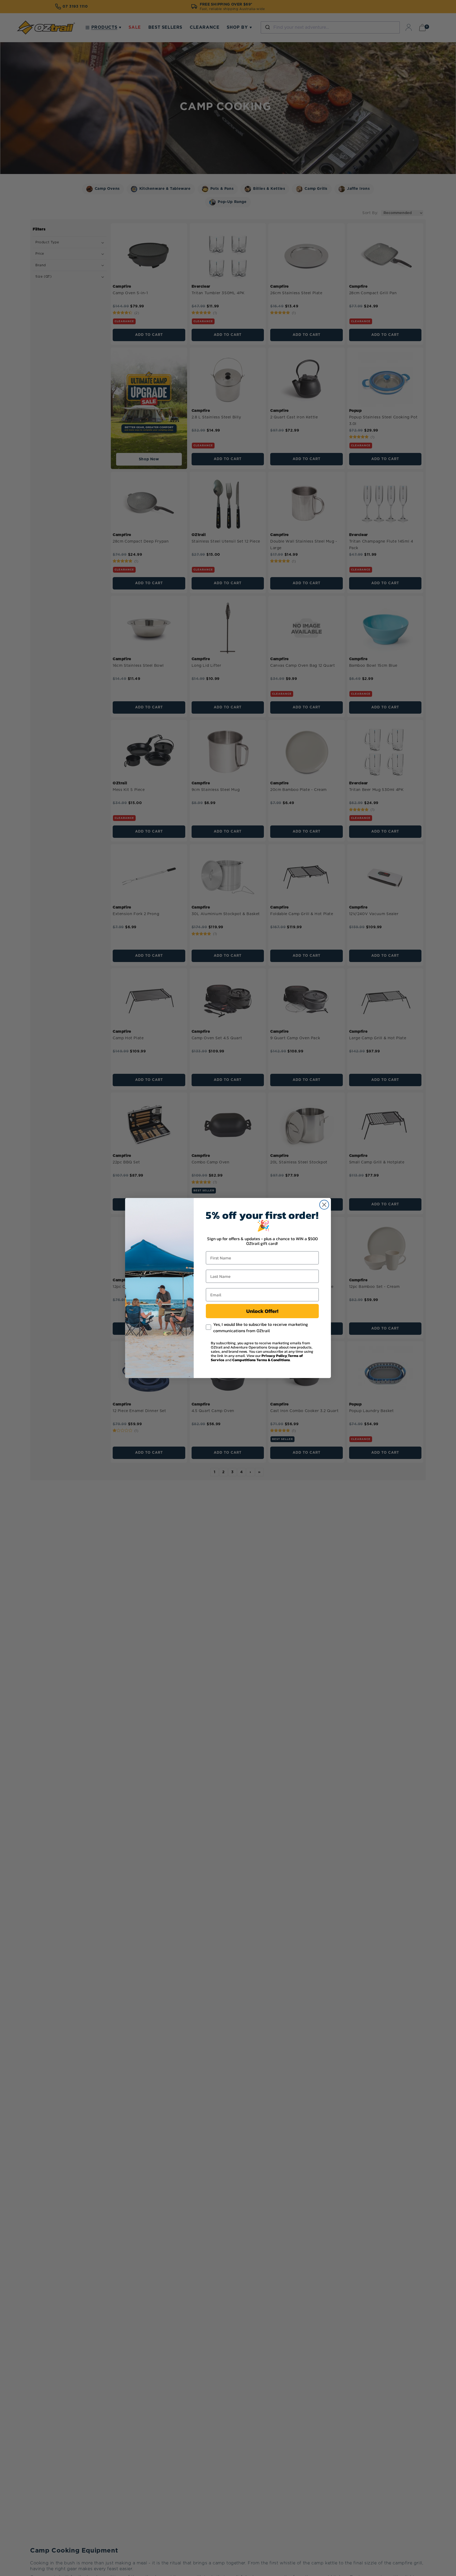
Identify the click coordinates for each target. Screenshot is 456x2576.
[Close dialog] (324, 1205)
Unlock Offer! (262, 1311)
